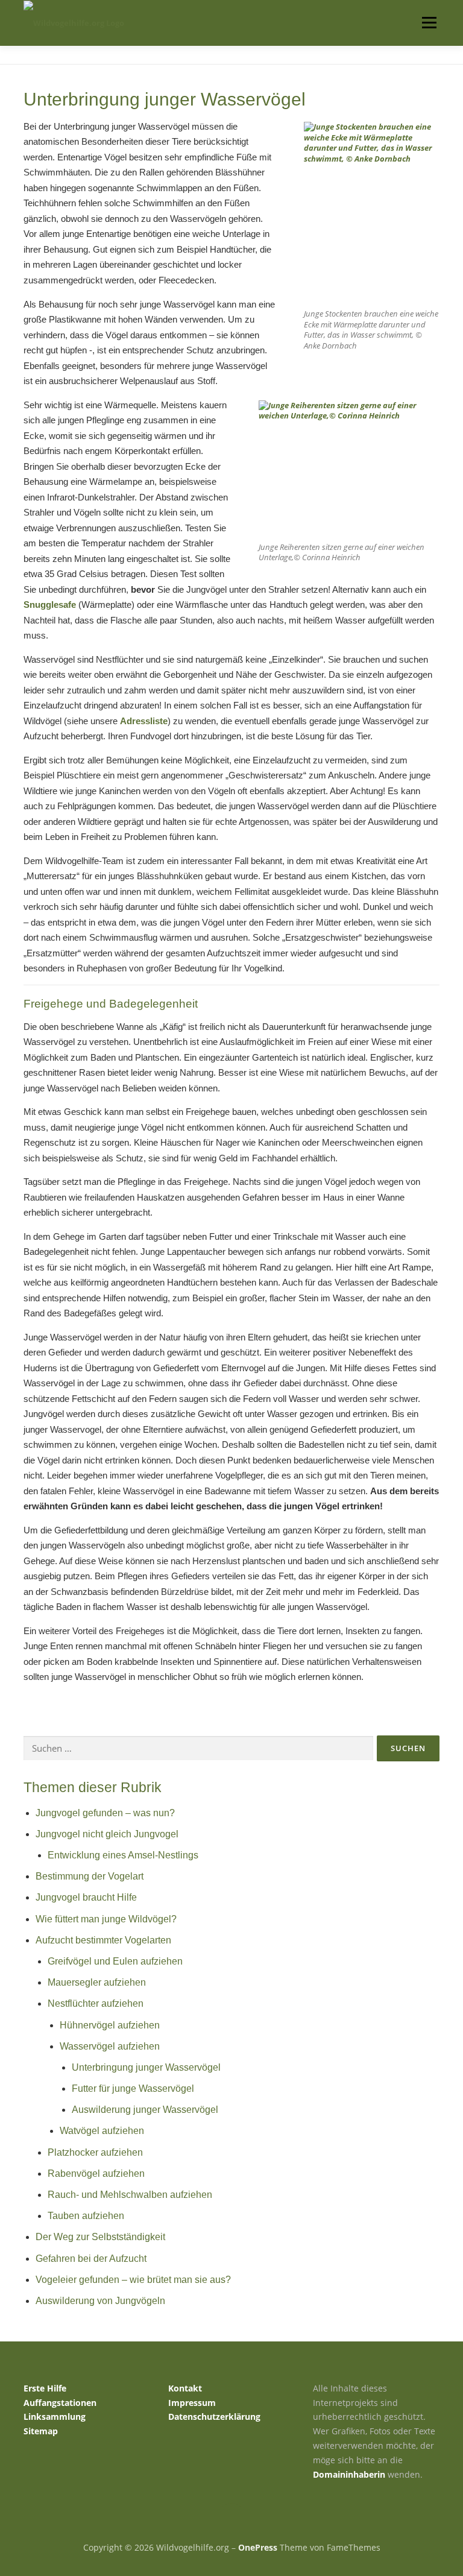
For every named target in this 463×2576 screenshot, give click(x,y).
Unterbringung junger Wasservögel (146, 2067)
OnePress (258, 2547)
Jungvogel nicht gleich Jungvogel (107, 1834)
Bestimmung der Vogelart (90, 1876)
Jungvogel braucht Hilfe (86, 1897)
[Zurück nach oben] (232, 2520)
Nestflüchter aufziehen (96, 2003)
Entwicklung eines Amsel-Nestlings (123, 1855)
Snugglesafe (50, 605)
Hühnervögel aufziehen (110, 2025)
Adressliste (144, 721)
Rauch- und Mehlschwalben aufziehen (130, 2195)
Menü (429, 22)
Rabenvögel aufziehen (96, 2173)
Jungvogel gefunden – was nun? (105, 1813)
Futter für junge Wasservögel (133, 2088)
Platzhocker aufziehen (95, 2152)
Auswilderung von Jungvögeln (100, 2301)
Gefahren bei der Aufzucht (91, 2259)
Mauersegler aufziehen (97, 1982)
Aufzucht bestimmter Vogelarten (103, 1940)
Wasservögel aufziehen (110, 2046)
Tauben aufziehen (86, 2216)
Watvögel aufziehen (102, 2131)
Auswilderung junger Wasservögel (145, 2110)
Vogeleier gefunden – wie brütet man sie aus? (133, 2280)
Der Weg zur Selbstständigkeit (100, 2237)
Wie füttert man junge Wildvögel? (106, 1919)
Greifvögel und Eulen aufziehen (115, 1961)
